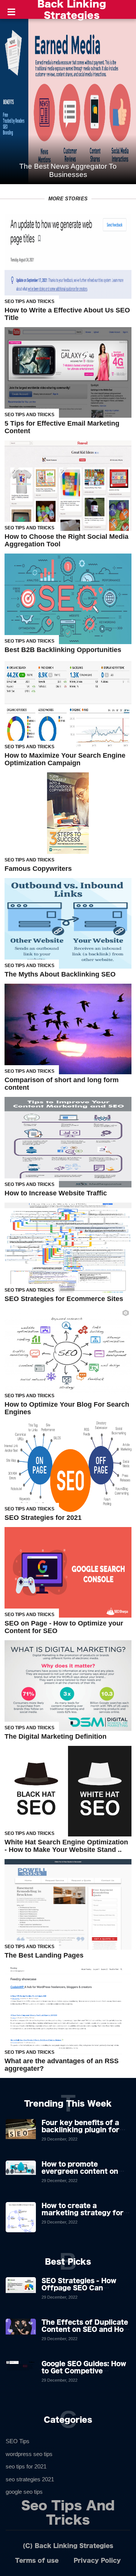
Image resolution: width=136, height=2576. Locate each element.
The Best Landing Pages (44, 1955)
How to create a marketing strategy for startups (83, 2213)
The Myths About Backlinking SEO (60, 974)
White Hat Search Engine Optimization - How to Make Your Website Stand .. (66, 1846)
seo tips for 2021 (26, 2466)
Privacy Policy (97, 2560)
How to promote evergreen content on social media (80, 2171)
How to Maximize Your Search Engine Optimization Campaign (65, 759)
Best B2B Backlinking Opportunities (63, 650)
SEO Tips (18, 2441)
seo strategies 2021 (30, 2479)
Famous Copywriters (38, 869)
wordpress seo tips (29, 2454)
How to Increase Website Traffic (56, 1193)
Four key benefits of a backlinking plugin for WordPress (80, 2130)
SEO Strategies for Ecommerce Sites (64, 1299)
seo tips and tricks (29, 301)
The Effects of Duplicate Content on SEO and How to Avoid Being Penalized (85, 2329)
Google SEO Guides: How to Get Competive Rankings (84, 2371)
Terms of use (37, 2560)
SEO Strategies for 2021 (43, 1518)
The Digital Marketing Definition (56, 1736)
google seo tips (24, 2492)
